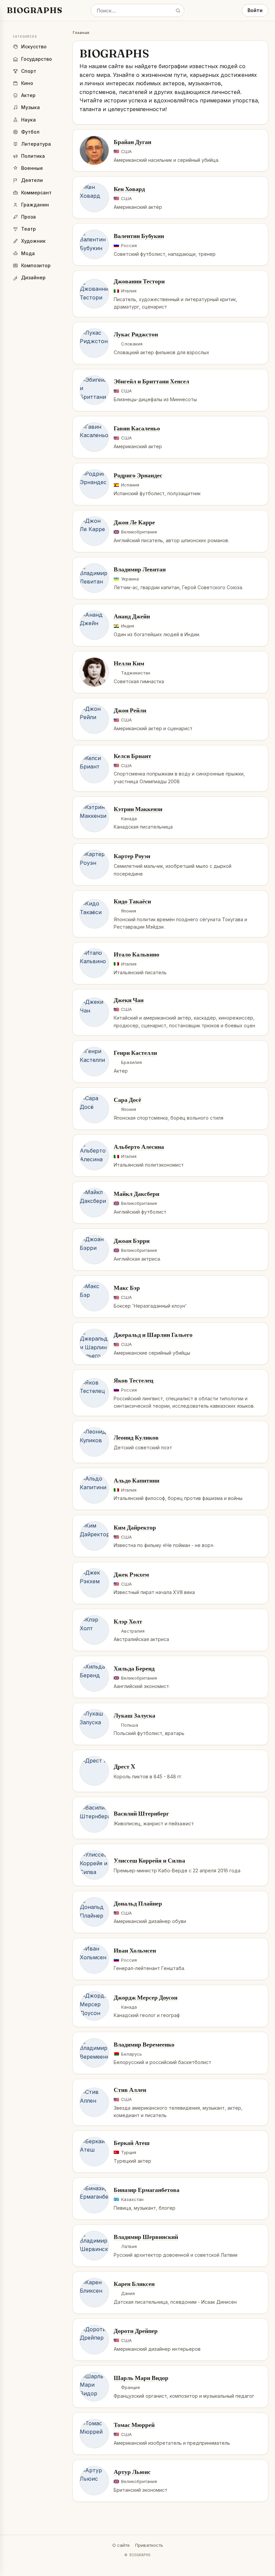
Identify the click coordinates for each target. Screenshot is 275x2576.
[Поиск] (178, 10)
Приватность (149, 2545)
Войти (255, 10)
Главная (81, 32)
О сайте (121, 2545)
